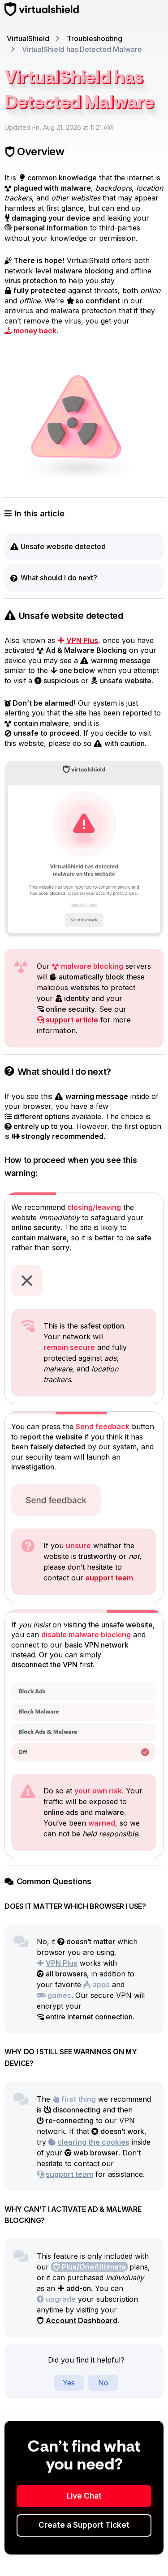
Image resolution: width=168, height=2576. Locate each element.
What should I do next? (59, 578)
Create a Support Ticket (84, 2525)
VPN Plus (82, 640)
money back (35, 331)
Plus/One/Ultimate (94, 2267)
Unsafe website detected (63, 546)
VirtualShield (28, 38)
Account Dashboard (82, 2321)
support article (72, 1020)
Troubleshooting (95, 38)
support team (109, 1578)
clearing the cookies (93, 2142)
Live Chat (84, 2496)
